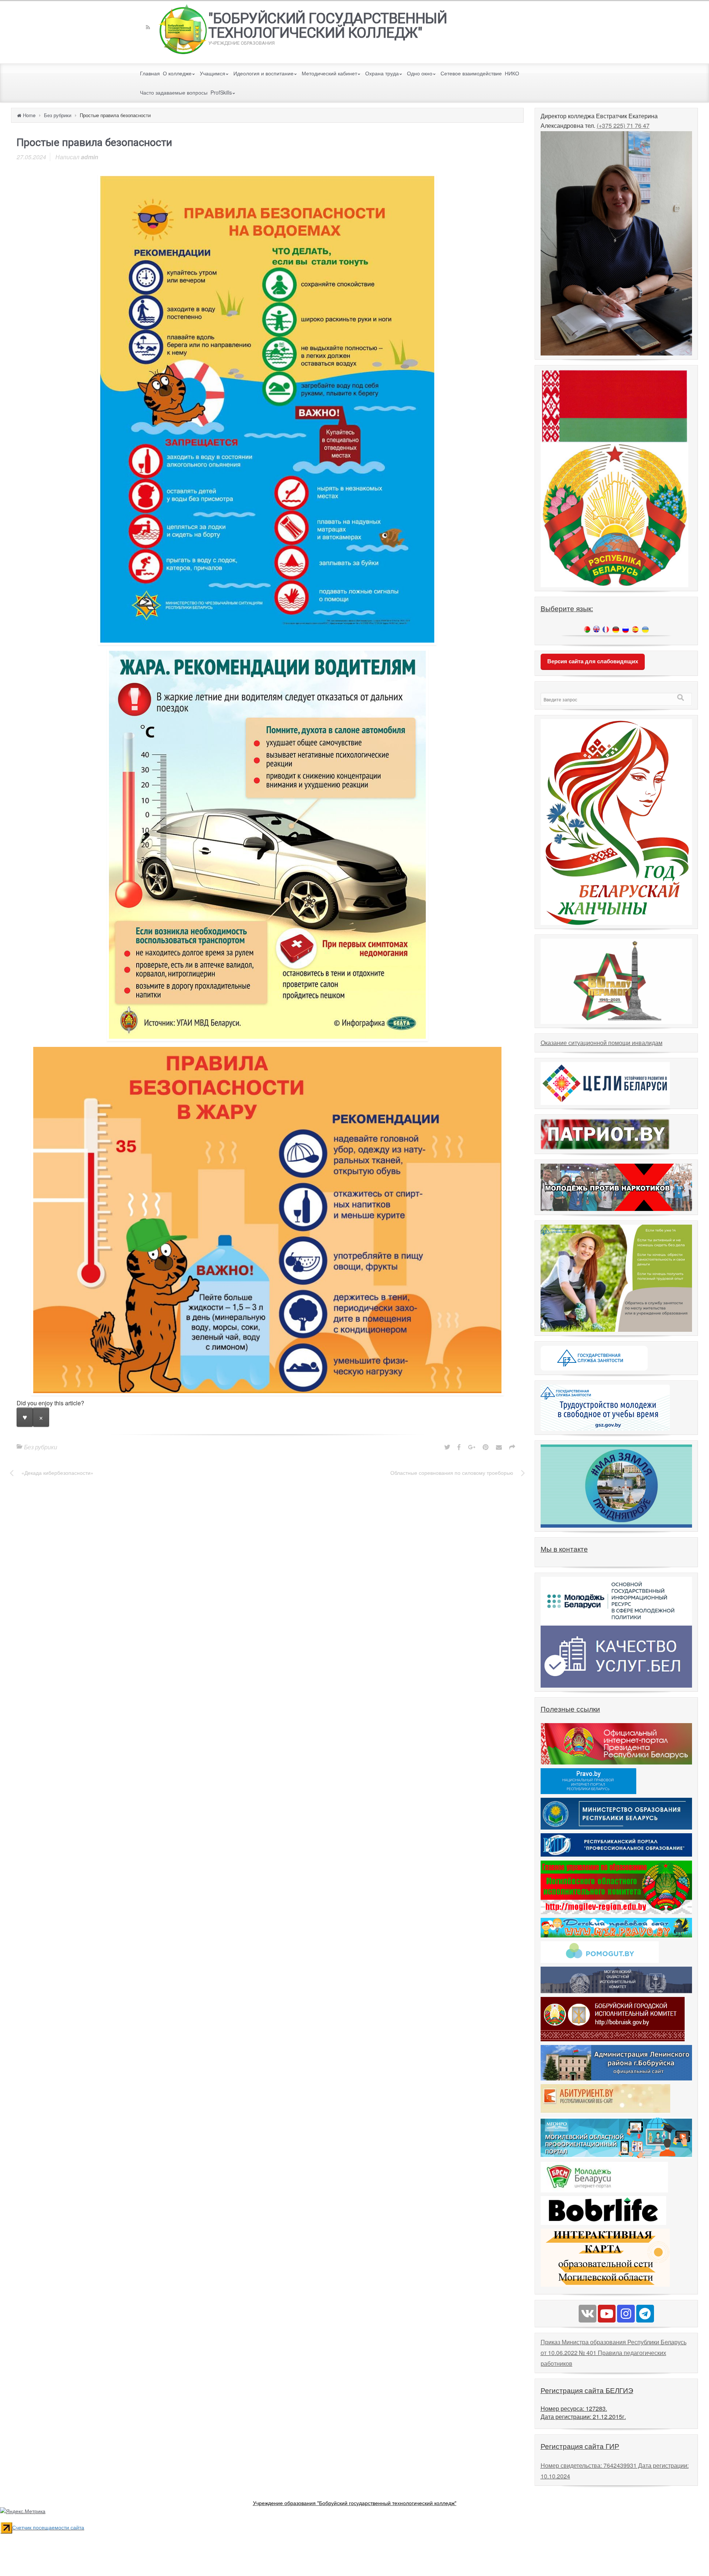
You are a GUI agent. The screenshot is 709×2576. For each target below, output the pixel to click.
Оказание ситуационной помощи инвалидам (602, 1043)
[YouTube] (607, 2314)
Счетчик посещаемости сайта (48, 2527)
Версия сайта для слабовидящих (593, 661)
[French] (606, 629)
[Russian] (626, 629)
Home (29, 115)
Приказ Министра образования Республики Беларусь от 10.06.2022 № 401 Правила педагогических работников (614, 2353)
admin (90, 157)
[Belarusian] (587, 629)
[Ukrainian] (645, 629)
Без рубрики (58, 115)
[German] (616, 629)
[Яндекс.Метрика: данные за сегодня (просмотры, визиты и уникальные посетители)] (23, 2511)
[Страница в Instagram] (626, 2314)
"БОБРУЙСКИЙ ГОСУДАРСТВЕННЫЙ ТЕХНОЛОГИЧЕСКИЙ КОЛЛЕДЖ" (328, 26)
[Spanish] (635, 629)
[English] (596, 629)
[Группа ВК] (588, 2314)
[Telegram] (645, 2314)
